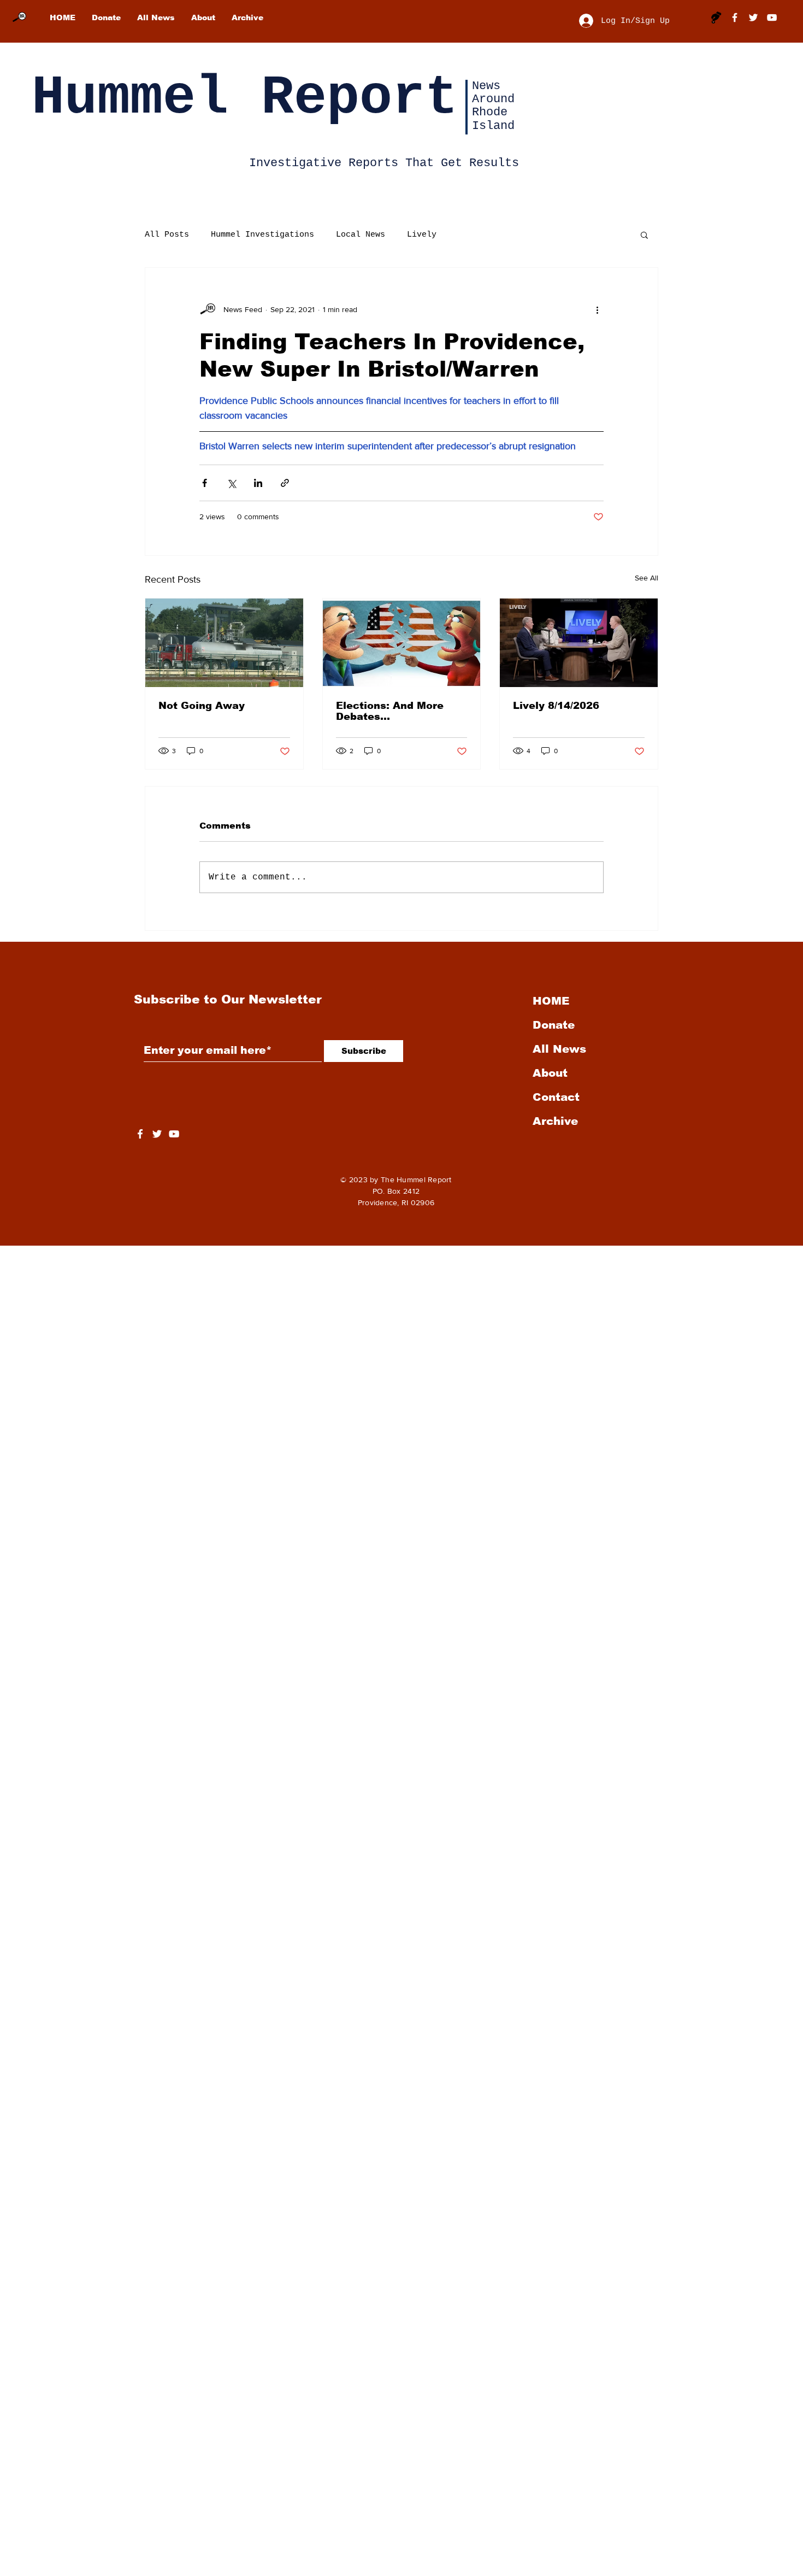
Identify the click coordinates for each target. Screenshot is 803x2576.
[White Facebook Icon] (140, 1134)
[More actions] (597, 309)
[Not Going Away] (224, 643)
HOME (551, 1001)
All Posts (167, 235)
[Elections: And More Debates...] (402, 643)
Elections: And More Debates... (390, 711)
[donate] (716, 17)
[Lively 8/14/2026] (579, 643)
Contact (556, 1097)
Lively (422, 235)
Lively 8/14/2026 (556, 706)
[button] (644, 234)
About (550, 1073)
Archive (555, 1121)
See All (646, 578)
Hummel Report (245, 98)
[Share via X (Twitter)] (231, 483)
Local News (361, 235)
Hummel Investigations (262, 235)
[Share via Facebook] (205, 483)
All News (559, 1049)
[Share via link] (285, 483)
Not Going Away (202, 706)
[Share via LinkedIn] (258, 483)
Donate (554, 1025)
